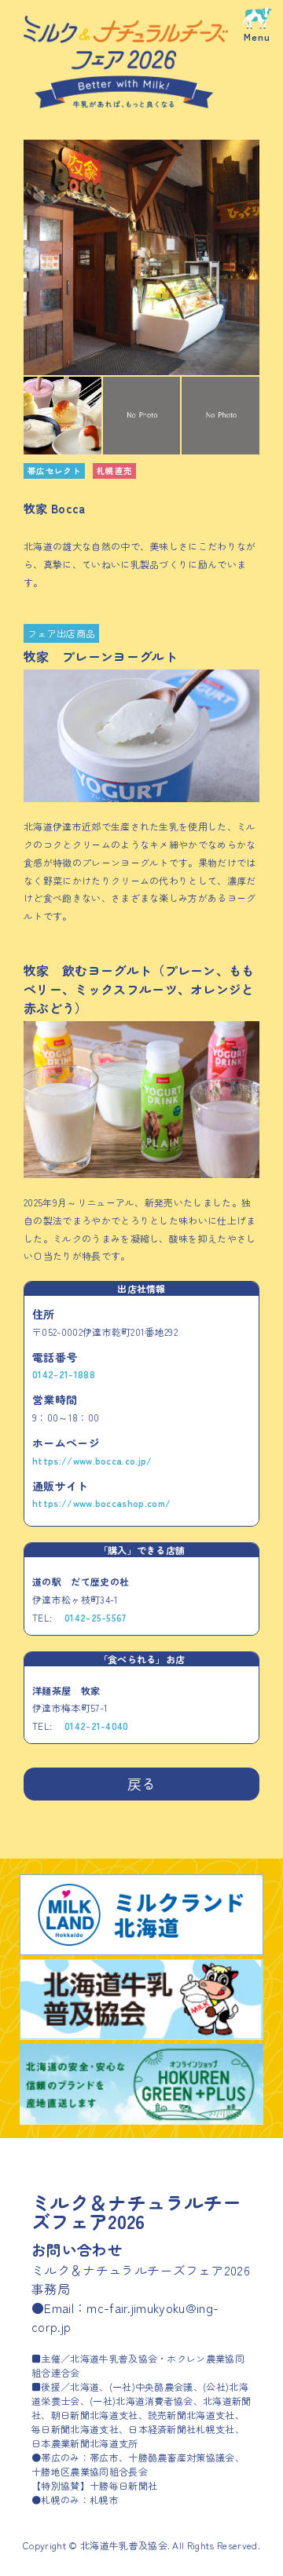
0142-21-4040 (97, 1726)
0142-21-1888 (64, 1374)
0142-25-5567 (96, 1617)
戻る (142, 1783)
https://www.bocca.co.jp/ (92, 1460)
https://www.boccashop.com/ (101, 1503)
